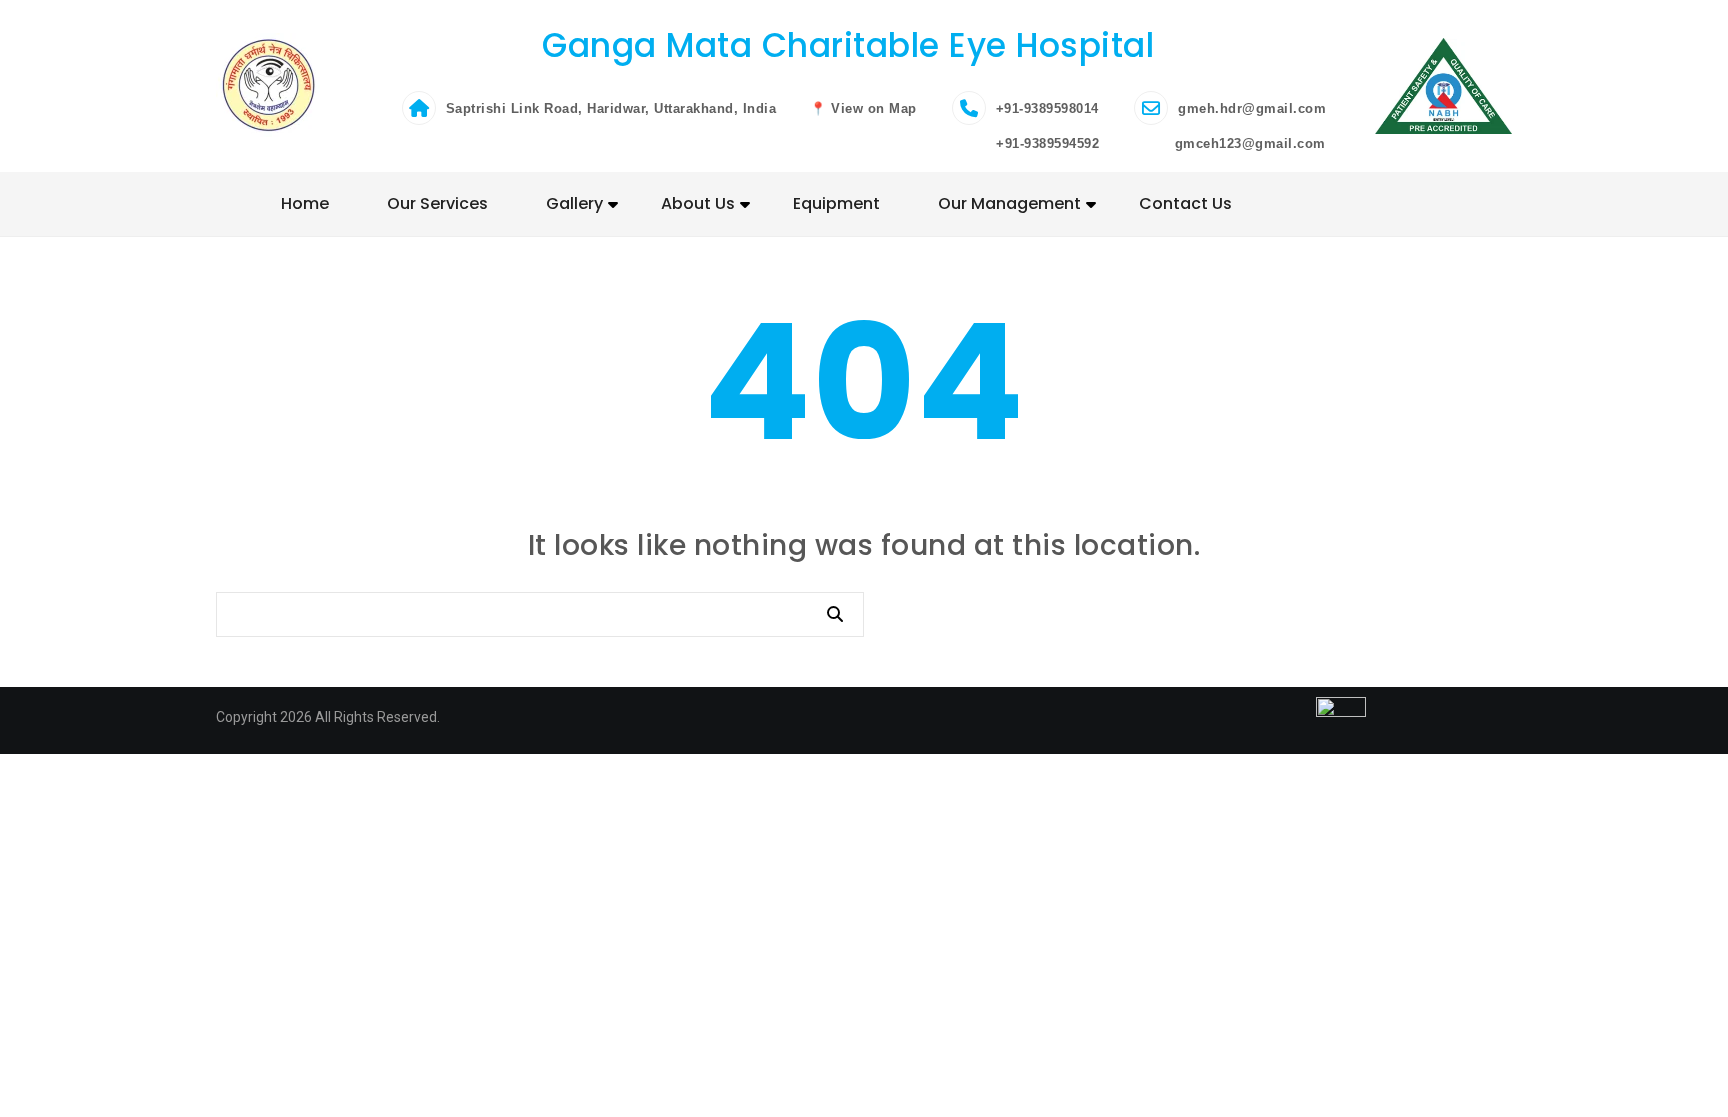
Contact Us (1185, 203)
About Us (698, 203)
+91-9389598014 (1047, 108)
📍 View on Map (863, 108)
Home (305, 203)
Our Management (1009, 203)
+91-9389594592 (1046, 143)
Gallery (574, 203)
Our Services (437, 203)
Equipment (836, 203)
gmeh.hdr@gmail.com (1252, 108)
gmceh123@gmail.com (1248, 143)
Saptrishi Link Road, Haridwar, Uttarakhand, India (611, 108)
